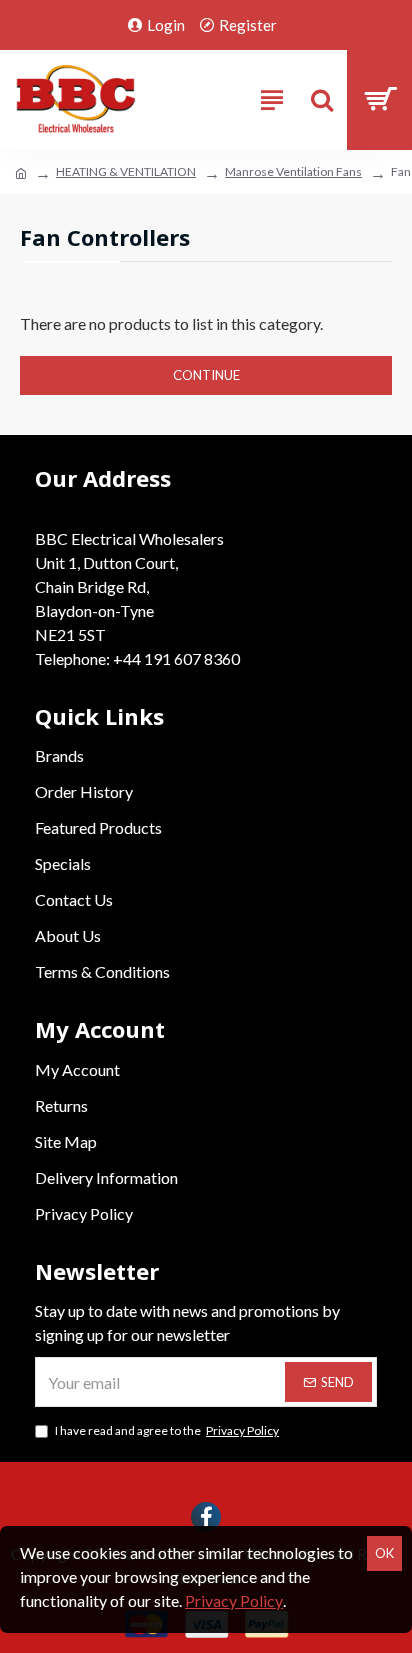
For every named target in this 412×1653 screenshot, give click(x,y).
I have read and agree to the (167, 1430)
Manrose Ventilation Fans (293, 171)
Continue (206, 375)
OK (384, 1553)
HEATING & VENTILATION (126, 171)
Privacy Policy (234, 1600)
